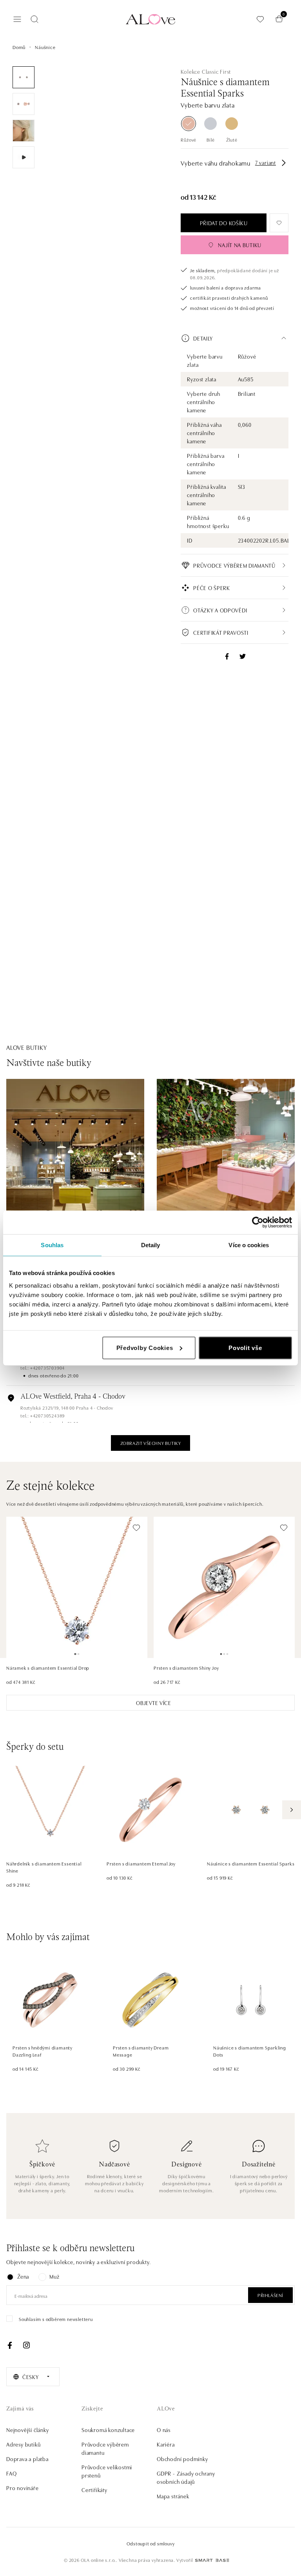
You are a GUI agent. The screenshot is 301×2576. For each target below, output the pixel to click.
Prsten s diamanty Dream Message (141, 2051)
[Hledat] (34, 19)
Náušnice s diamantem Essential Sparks (251, 1863)
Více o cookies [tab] (248, 1245)
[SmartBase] (212, 2560)
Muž (54, 2276)
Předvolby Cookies (145, 1347)
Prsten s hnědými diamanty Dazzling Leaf (43, 2051)
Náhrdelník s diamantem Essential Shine (44, 1867)
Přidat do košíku (224, 223)
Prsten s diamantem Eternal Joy (141, 1863)
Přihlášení (270, 2295)
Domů (19, 47)
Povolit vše (245, 1347)
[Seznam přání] (260, 19)
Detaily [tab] (151, 1245)
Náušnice (45, 47)
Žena (23, 2276)
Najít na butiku (240, 245)
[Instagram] (26, 2345)
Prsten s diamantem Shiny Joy (186, 1668)
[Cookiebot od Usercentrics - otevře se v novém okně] (258, 1222)
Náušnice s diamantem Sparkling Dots (250, 2051)
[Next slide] (292, 1810)
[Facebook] (10, 2345)
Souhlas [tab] (52, 1245)
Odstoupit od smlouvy (151, 2543)
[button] (235, 338)
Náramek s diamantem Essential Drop (48, 1668)
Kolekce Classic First (206, 71)
